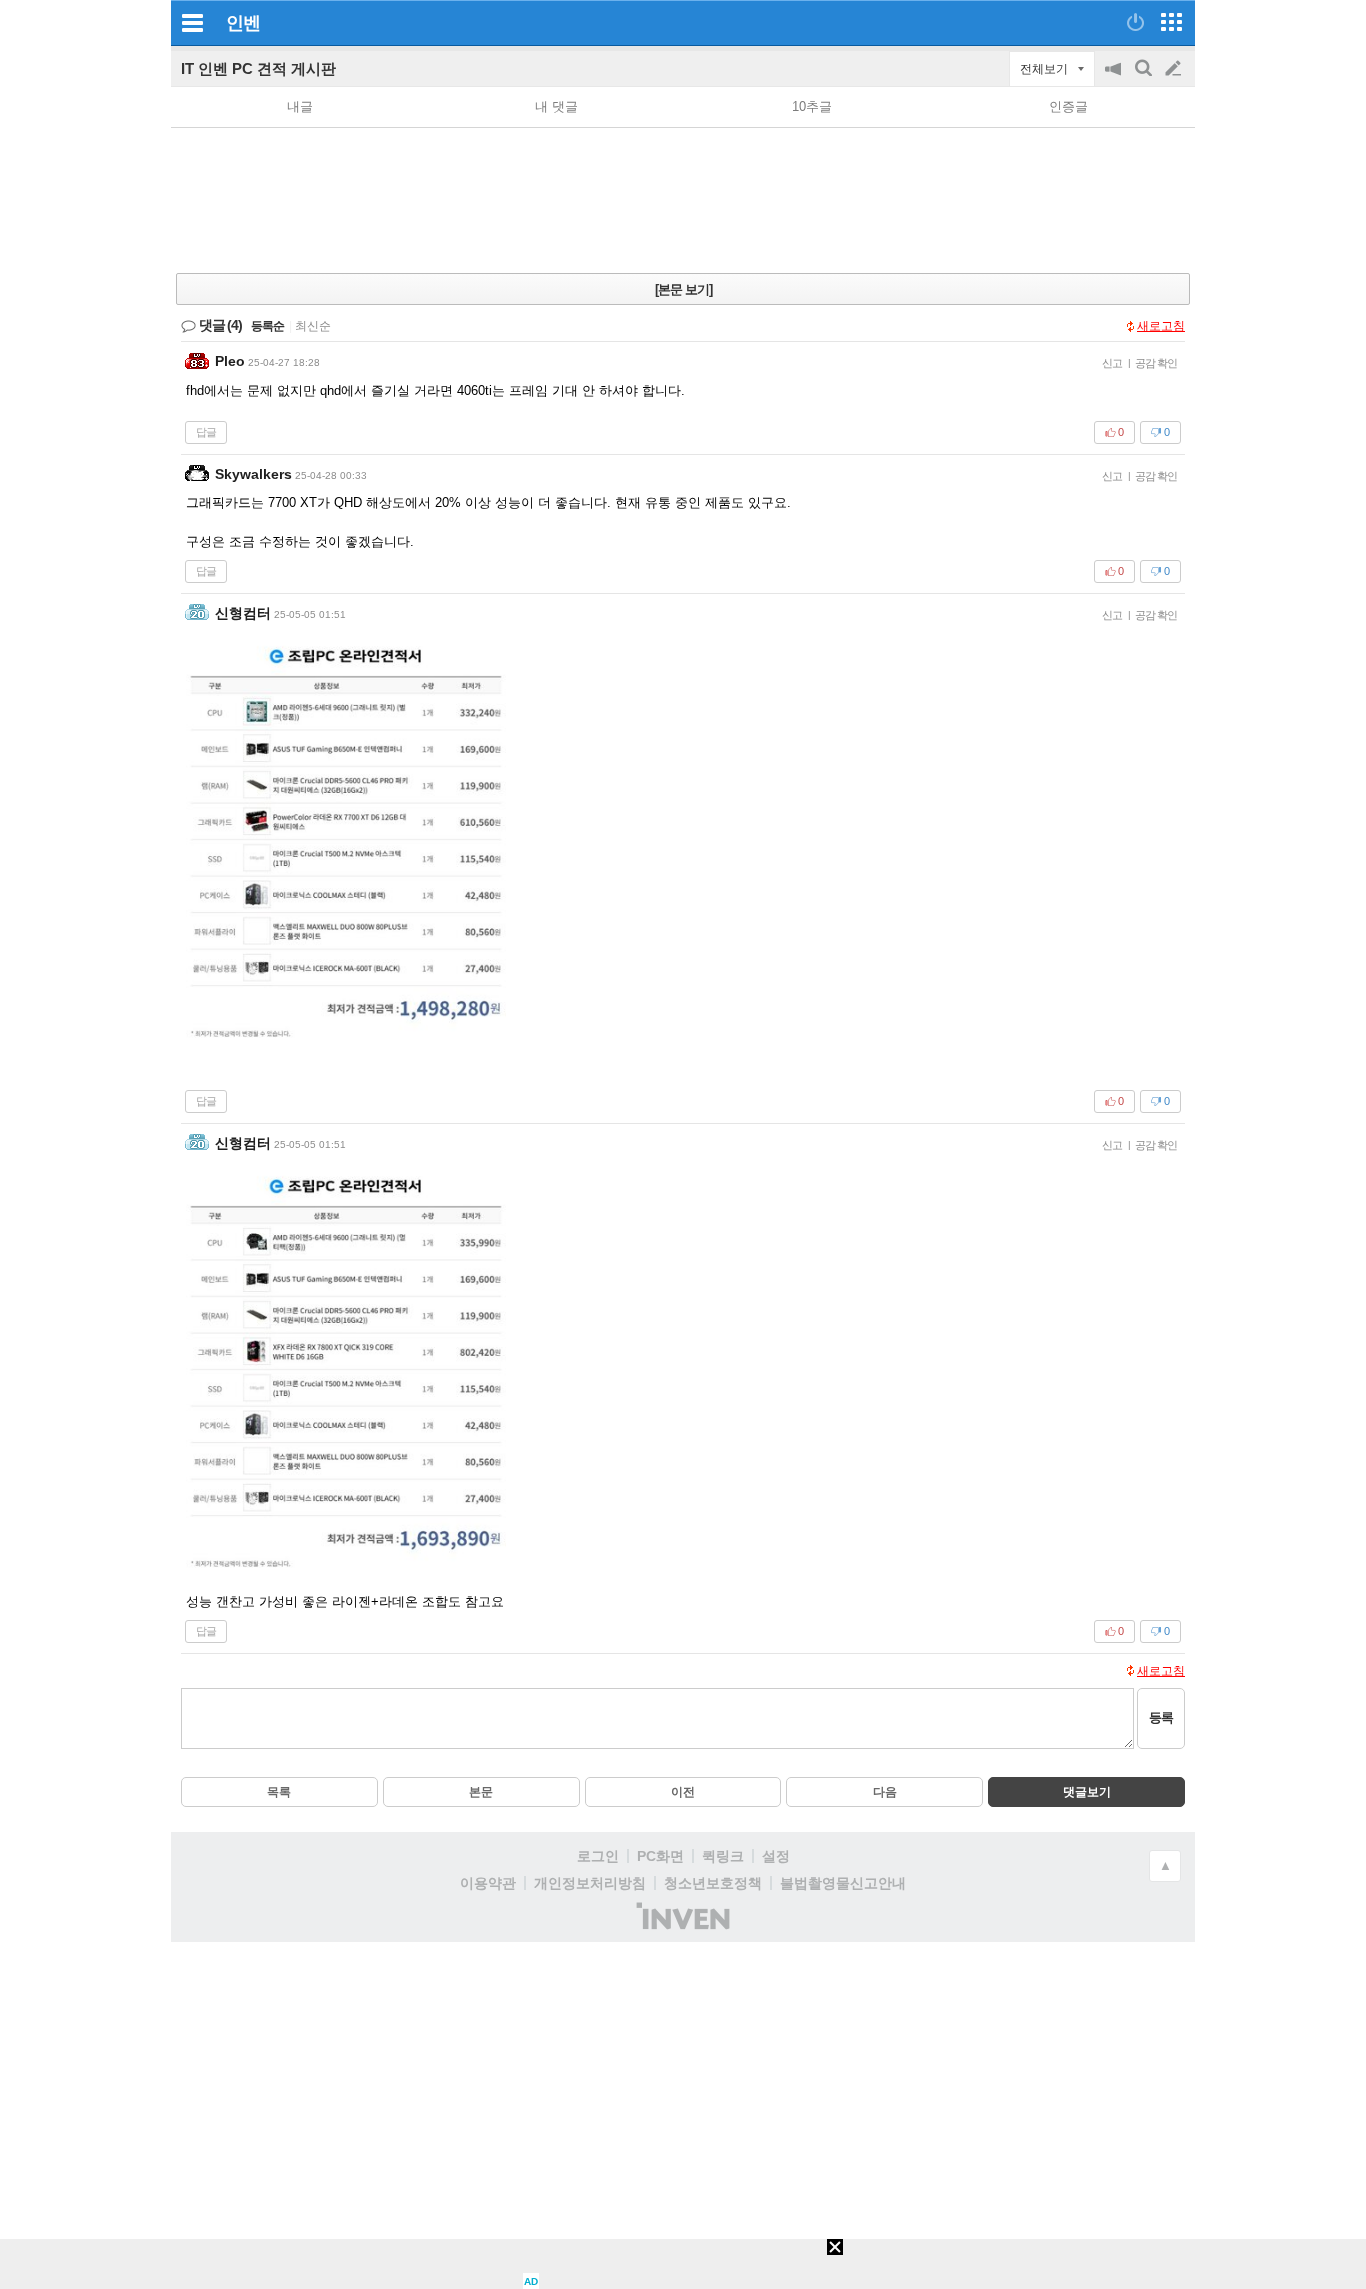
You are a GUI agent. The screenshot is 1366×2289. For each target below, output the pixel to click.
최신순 (313, 326)
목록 (279, 1792)
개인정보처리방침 (590, 1883)
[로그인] (1135, 22)
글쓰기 (1175, 69)
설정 (776, 1856)
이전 (683, 1792)
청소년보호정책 (713, 1883)
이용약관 (488, 1883)
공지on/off (1115, 78)
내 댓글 (556, 106)
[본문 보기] (683, 289)
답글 (206, 432)
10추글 (812, 106)
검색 (1145, 78)
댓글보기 (1087, 1792)
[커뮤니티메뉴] (192, 22)
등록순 (267, 326)
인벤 (243, 23)
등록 (1161, 1717)
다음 (885, 1792)
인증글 (1068, 106)
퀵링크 (723, 1856)
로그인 (598, 1856)
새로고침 (1161, 326)
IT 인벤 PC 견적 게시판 (258, 68)
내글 (300, 106)
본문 (481, 1792)
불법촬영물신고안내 (843, 1883)
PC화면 (660, 1856)
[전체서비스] (1171, 22)
